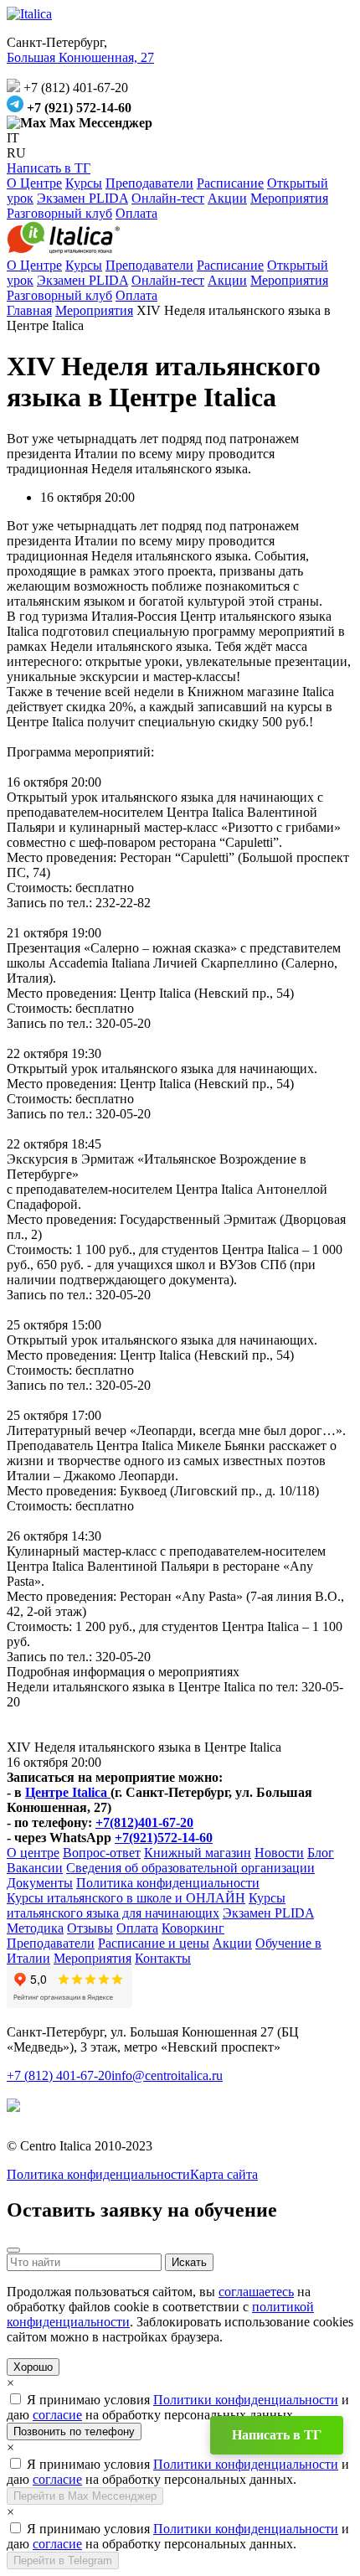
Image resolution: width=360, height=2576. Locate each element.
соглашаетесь (256, 2292)
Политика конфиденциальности (168, 1883)
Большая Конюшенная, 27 (80, 57)
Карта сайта (224, 2174)
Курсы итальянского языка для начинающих (146, 1905)
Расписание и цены (154, 1943)
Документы (40, 1883)
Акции (227, 198)
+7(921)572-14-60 (164, 1838)
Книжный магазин (198, 1853)
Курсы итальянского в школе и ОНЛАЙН (126, 1898)
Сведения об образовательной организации (190, 1868)
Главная (29, 310)
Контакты (163, 1958)
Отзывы (90, 1928)
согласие (57, 2415)
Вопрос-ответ (102, 1853)
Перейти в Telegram (63, 2561)
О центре (33, 1853)
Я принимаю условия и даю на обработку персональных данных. (178, 2407)
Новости (279, 1853)
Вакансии (35, 1868)
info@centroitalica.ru (167, 2075)
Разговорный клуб (59, 213)
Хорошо (33, 2367)
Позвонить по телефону (74, 2431)
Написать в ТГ (49, 168)
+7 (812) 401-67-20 (59, 2075)
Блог (321, 1853)
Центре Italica (68, 1792)
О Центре (34, 183)
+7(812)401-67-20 (144, 1822)
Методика (35, 1928)
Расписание (230, 183)
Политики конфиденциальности (246, 2400)
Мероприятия (289, 198)
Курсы (84, 183)
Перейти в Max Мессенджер (85, 2496)
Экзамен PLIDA (82, 198)
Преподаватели (149, 183)
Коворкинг (193, 1928)
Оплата (136, 213)
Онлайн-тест (168, 198)
